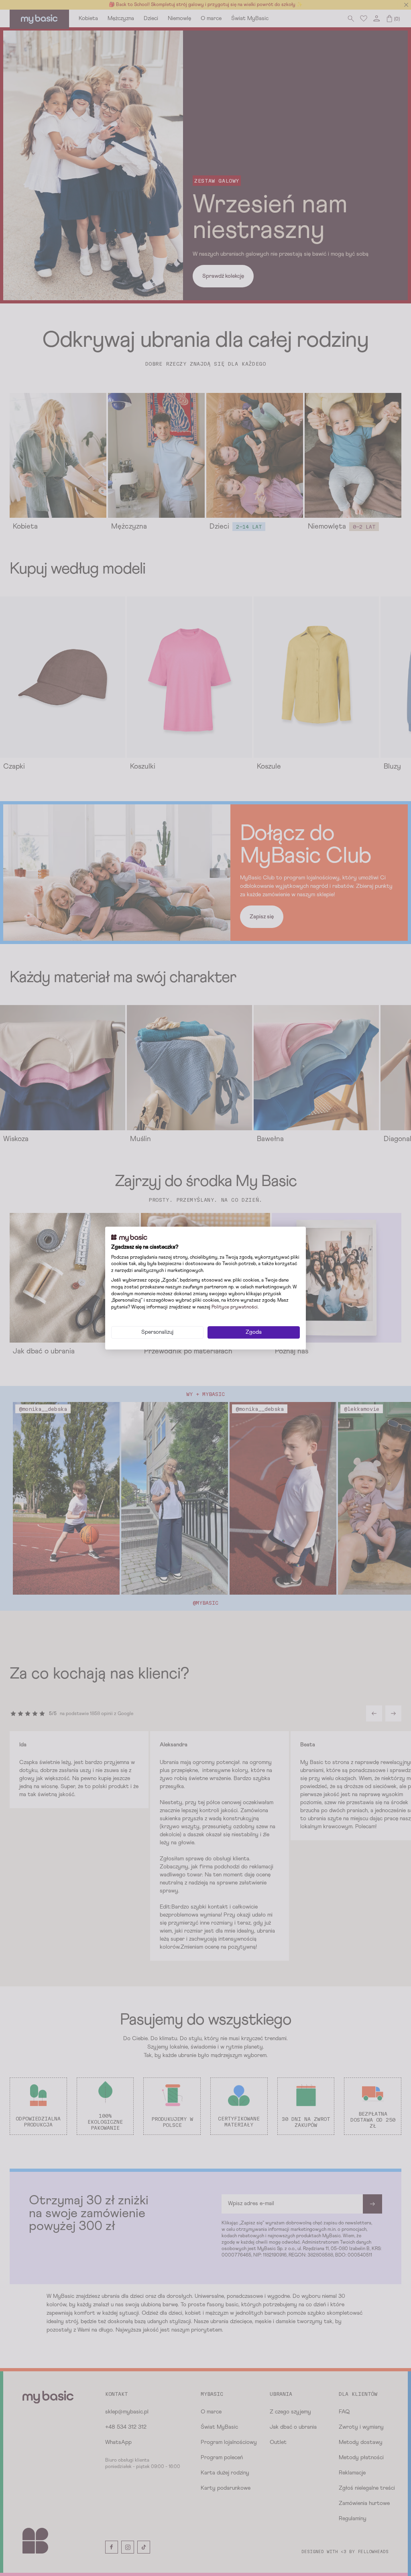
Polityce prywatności (235, 1307)
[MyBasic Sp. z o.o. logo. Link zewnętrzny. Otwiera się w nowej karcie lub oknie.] (129, 1238)
